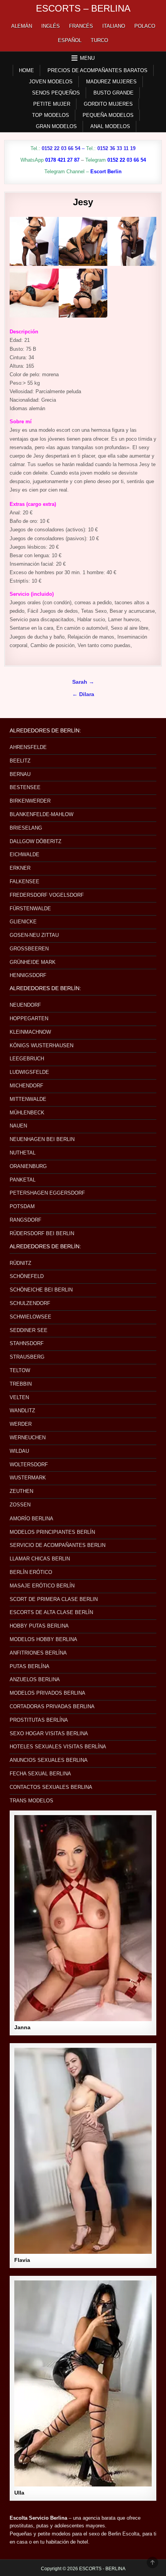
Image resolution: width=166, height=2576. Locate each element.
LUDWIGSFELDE (29, 1072)
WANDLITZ (22, 1411)
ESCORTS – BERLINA (83, 8)
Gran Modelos (56, 126)
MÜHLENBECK (27, 1113)
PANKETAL (23, 1180)
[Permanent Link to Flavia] (83, 2151)
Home (26, 70)
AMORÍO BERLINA (31, 1519)
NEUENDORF (25, 1005)
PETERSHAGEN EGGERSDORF (47, 1193)
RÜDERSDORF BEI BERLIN (42, 1233)
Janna (22, 2027)
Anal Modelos (110, 126)
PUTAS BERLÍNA (30, 1666)
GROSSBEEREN (29, 949)
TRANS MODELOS (31, 1801)
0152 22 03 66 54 (61, 148)
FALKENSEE (25, 881)
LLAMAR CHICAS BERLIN (40, 1559)
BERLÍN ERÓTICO (31, 1572)
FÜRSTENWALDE (30, 909)
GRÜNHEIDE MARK (33, 962)
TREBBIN (21, 1384)
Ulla (19, 2493)
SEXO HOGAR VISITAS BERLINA (49, 1733)
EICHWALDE (25, 854)
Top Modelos (51, 115)
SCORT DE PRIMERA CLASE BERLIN (54, 1599)
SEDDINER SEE (29, 1330)
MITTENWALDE (28, 1099)
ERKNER (20, 868)
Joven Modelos (51, 82)
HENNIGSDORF (28, 975)
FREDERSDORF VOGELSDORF (47, 895)
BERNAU (20, 774)
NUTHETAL (23, 1153)
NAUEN (18, 1126)
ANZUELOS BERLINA (35, 1679)
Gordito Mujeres (108, 104)
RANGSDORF (25, 1220)
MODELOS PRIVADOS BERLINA (47, 1693)
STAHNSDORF (27, 1343)
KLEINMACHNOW (30, 1032)
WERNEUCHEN (28, 1438)
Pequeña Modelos (108, 115)
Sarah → (83, 682)
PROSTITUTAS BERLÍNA (39, 1720)
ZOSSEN (20, 1505)
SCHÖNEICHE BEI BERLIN (41, 1290)
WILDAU (19, 1451)
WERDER (21, 1424)
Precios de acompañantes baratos (97, 70)
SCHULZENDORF (30, 1303)
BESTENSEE (25, 787)
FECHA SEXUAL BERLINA (40, 1774)
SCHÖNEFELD (27, 1276)
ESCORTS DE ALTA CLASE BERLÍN (51, 1612)
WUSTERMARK (28, 1478)
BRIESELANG (26, 828)
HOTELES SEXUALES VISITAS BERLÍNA (58, 1747)
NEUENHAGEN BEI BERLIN (42, 1139)
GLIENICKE (23, 922)
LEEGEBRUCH (27, 1059)
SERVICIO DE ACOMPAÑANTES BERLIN (58, 1545)
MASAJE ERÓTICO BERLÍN (42, 1586)
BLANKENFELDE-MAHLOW (41, 814)
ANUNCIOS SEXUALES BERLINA (49, 1760)
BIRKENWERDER (30, 801)
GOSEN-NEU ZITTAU (34, 935)
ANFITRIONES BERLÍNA (38, 1653)
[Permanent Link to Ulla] (83, 2383)
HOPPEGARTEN (29, 1018)
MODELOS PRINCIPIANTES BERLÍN (52, 1532)
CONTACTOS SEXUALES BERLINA (51, 1787)
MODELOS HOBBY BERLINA (43, 1639)
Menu (87, 58)
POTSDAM (22, 1206)
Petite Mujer (52, 104)
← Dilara (83, 694)
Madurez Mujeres (111, 82)
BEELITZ (20, 761)
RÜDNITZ (20, 1263)
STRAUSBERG (27, 1357)
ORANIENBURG (28, 1166)
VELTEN (19, 1397)
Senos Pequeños (56, 93)
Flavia (22, 2260)
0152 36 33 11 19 (116, 148)
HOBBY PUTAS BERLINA (39, 1626)
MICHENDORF (26, 1086)
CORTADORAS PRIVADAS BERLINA (52, 1706)
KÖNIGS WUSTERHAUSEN (41, 1045)
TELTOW (20, 1370)
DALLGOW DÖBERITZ (36, 841)
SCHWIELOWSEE (30, 1317)
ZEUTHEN (21, 1491)
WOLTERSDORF (29, 1465)
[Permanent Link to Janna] (83, 1918)
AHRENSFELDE (28, 747)
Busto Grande (113, 93)
